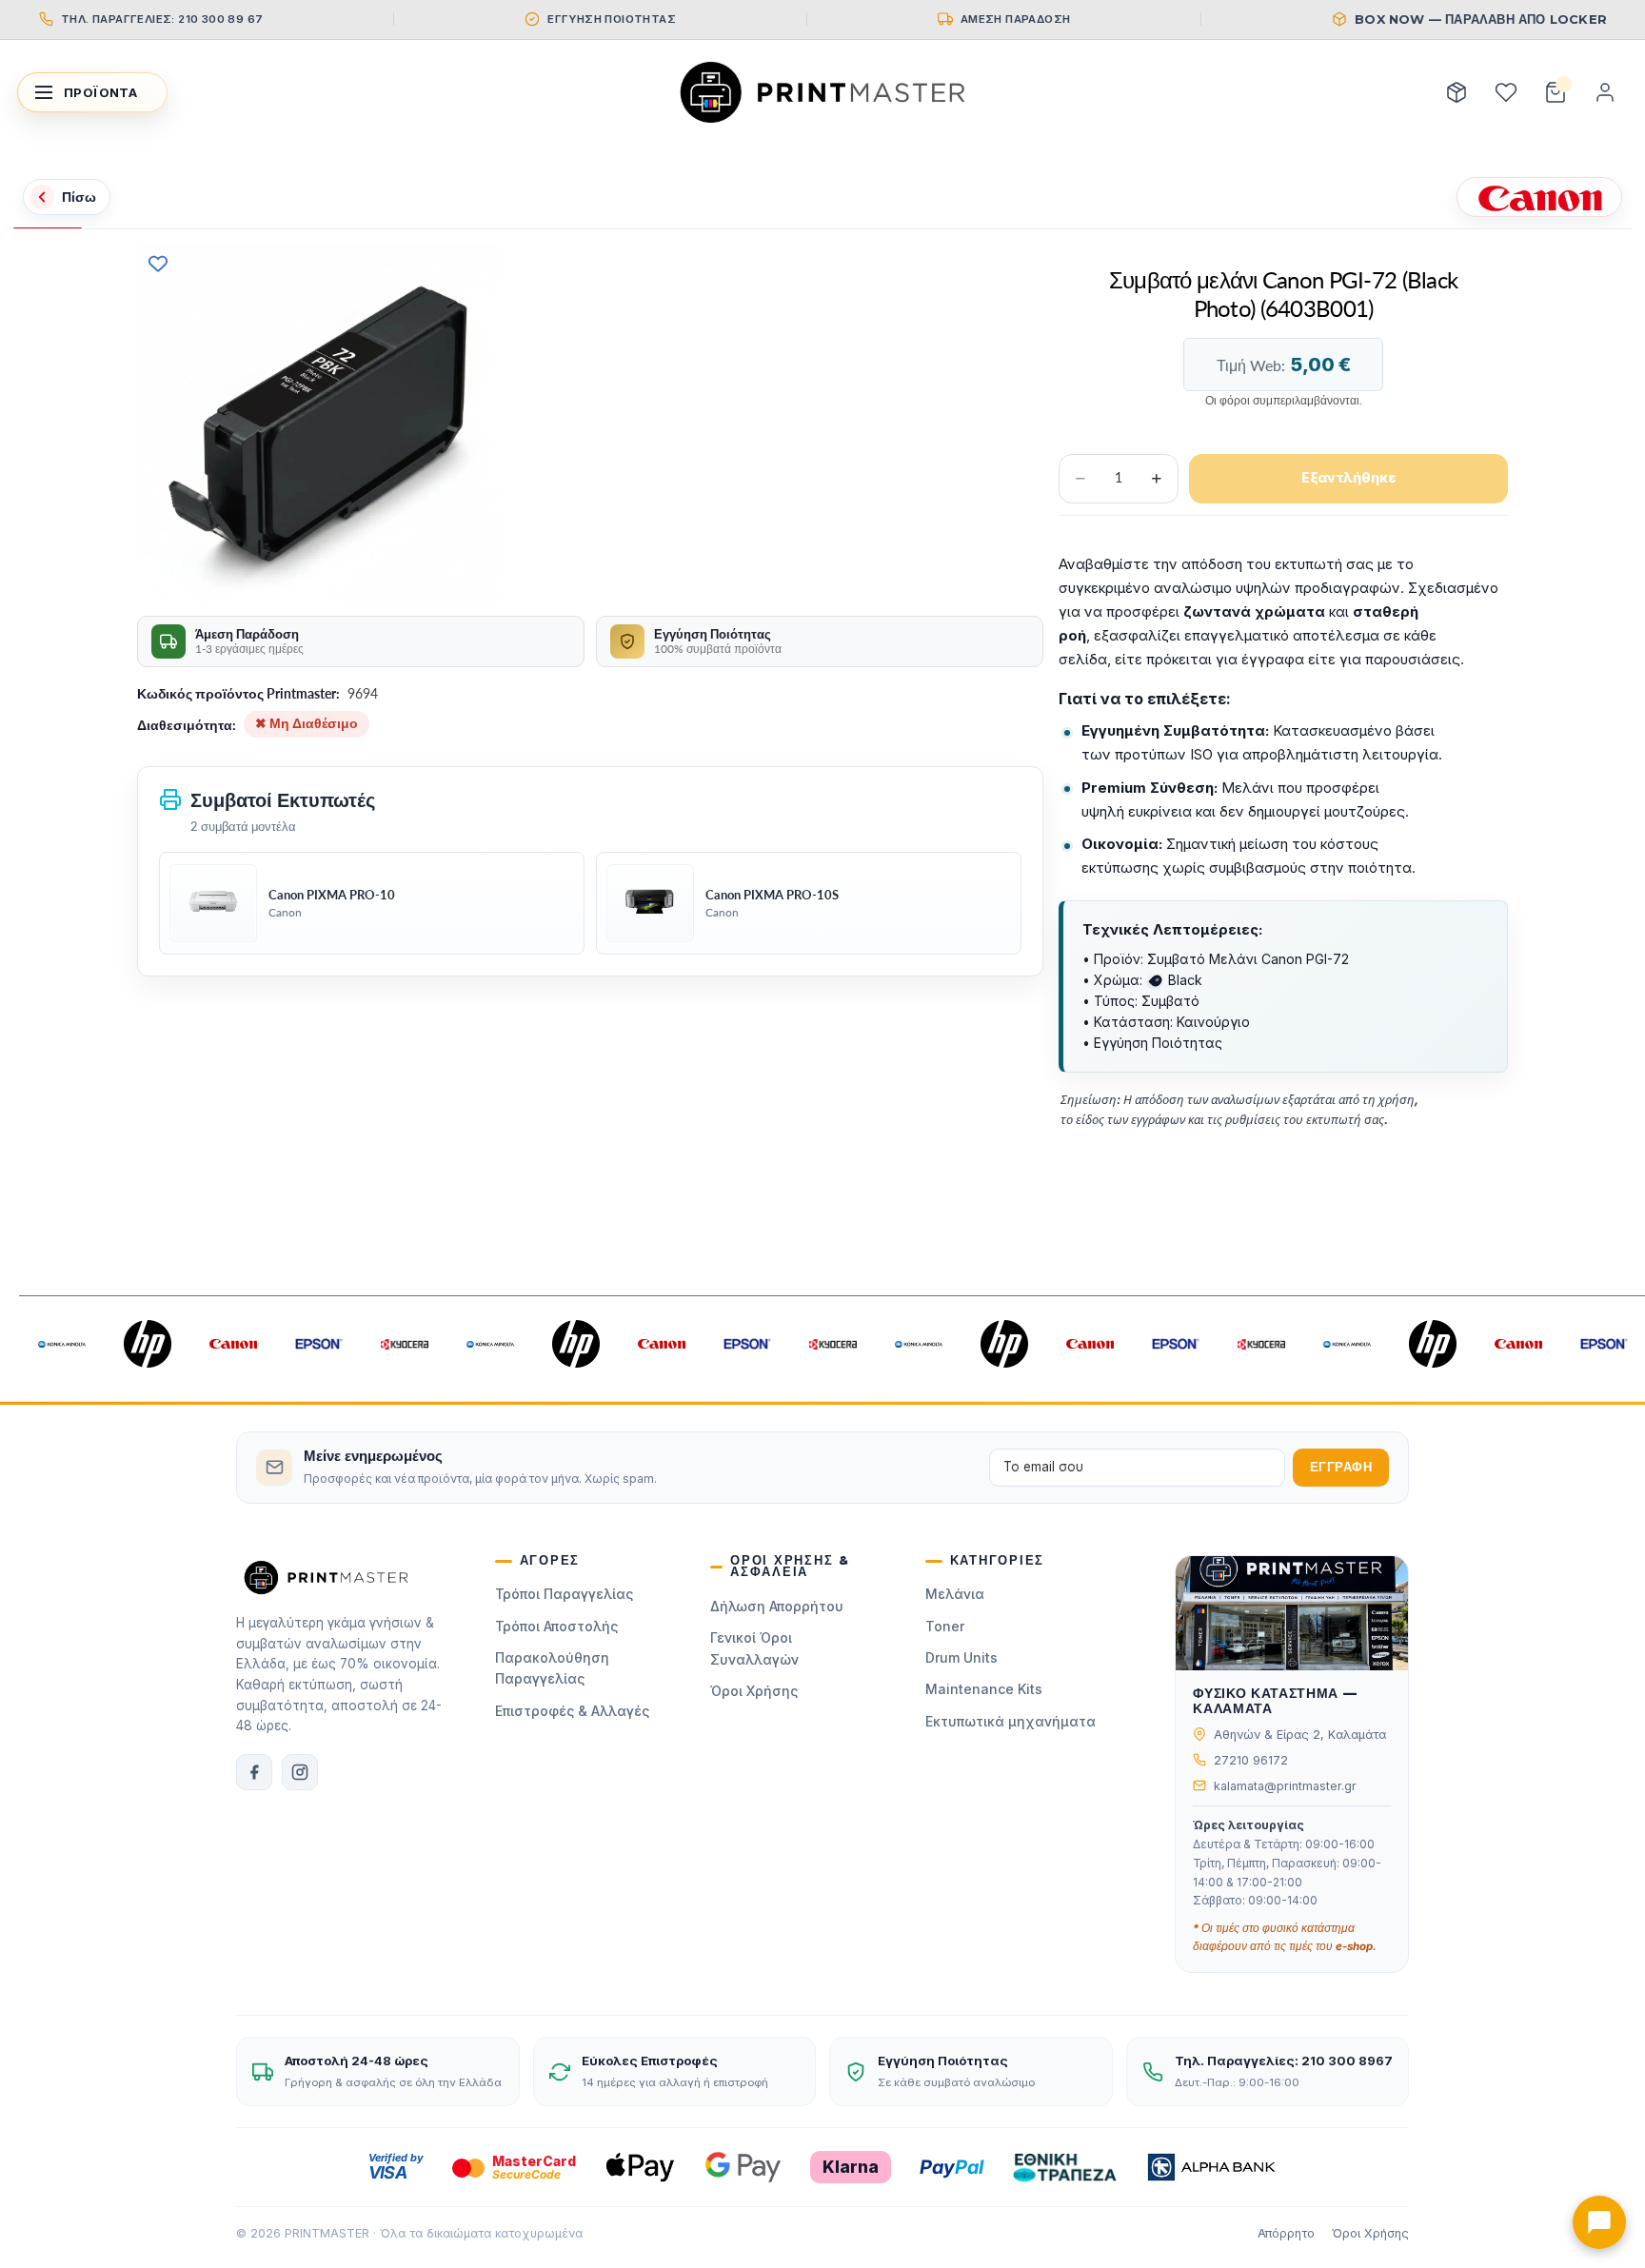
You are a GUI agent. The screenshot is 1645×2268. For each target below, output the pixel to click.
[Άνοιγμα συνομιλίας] (1599, 2222)
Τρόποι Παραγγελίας (564, 1594)
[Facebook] (254, 1772)
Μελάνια (955, 1594)
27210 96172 (1251, 1760)
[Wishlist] (1506, 92)
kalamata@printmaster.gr (1285, 1786)
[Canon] (1539, 197)
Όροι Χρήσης (754, 1691)
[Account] (1605, 92)
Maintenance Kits (984, 1689)
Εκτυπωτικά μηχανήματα (1011, 1721)
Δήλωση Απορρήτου (777, 1606)
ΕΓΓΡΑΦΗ (1341, 1467)
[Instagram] (300, 1772)
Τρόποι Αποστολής (556, 1626)
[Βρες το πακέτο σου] (1457, 92)
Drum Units (961, 1657)
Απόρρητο (1286, 2233)
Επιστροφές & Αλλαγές (572, 1711)
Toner (945, 1626)
